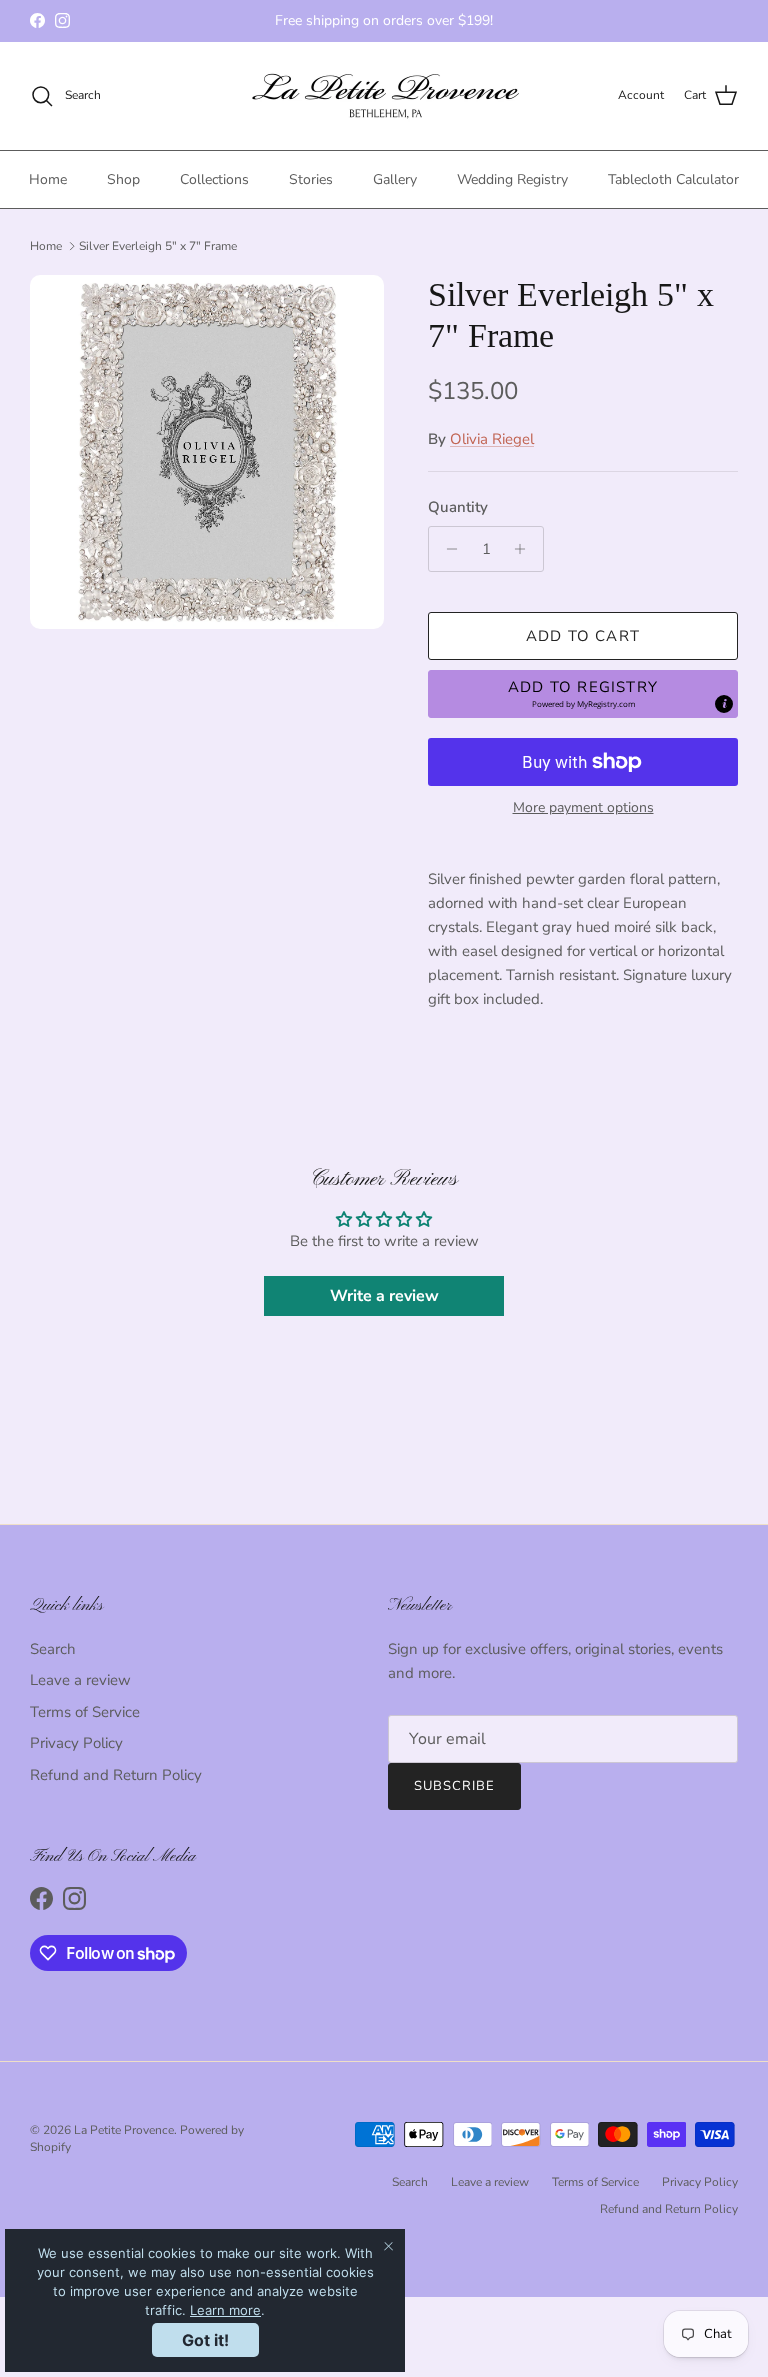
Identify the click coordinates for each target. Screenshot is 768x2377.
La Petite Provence (124, 2130)
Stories (311, 179)
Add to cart (583, 636)
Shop (123, 179)
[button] (583, 694)
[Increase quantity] (525, 549)
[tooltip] (724, 704)
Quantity (458, 507)
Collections (214, 179)
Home (48, 179)
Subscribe (454, 1786)
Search (53, 1649)
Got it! (205, 2340)
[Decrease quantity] (446, 549)
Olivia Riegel (492, 439)
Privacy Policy (76, 1743)
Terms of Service (85, 1712)
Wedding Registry (512, 179)
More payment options (583, 808)
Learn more (225, 2310)
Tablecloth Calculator (673, 179)
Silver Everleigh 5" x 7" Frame (158, 246)
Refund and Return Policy (116, 1775)
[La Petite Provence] (384, 96)
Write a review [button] (384, 1296)
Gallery (395, 179)
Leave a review (80, 1680)
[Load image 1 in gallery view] (207, 452)
